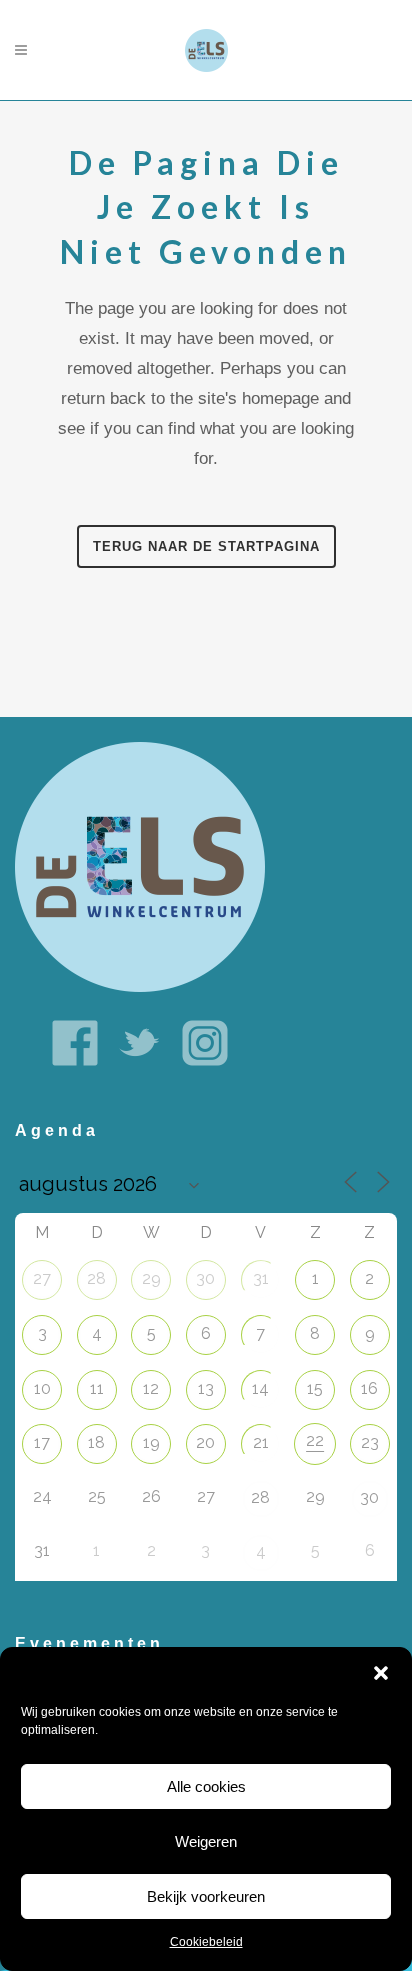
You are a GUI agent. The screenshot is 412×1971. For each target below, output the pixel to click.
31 (261, 1278)
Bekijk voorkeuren (206, 1896)
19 (151, 1442)
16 (369, 1388)
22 (315, 1440)
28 (96, 1278)
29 (151, 1278)
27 (42, 1278)
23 (370, 1442)
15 (315, 1388)
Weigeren (206, 1841)
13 (206, 1388)
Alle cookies (206, 1786)
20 (205, 1442)
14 (260, 1388)
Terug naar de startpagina (206, 546)
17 (42, 1442)
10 (42, 1388)
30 (205, 1278)
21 (261, 1442)
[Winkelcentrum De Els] (140, 865)
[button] (381, 1673)
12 (151, 1388)
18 (96, 1442)
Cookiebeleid (206, 1942)
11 (97, 1388)
